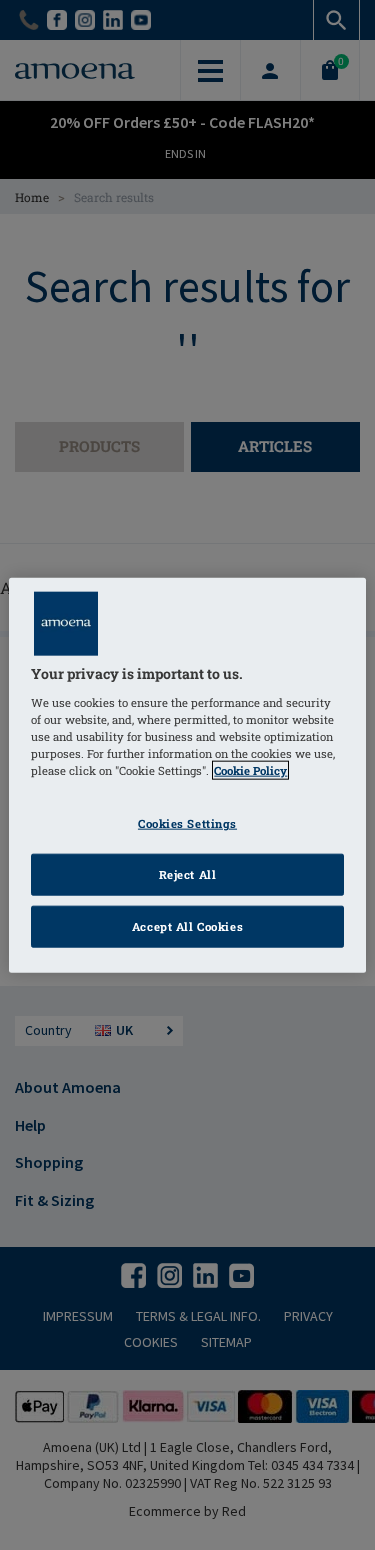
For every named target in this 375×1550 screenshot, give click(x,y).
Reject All (188, 873)
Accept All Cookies (187, 925)
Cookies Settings (187, 823)
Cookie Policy (250, 770)
